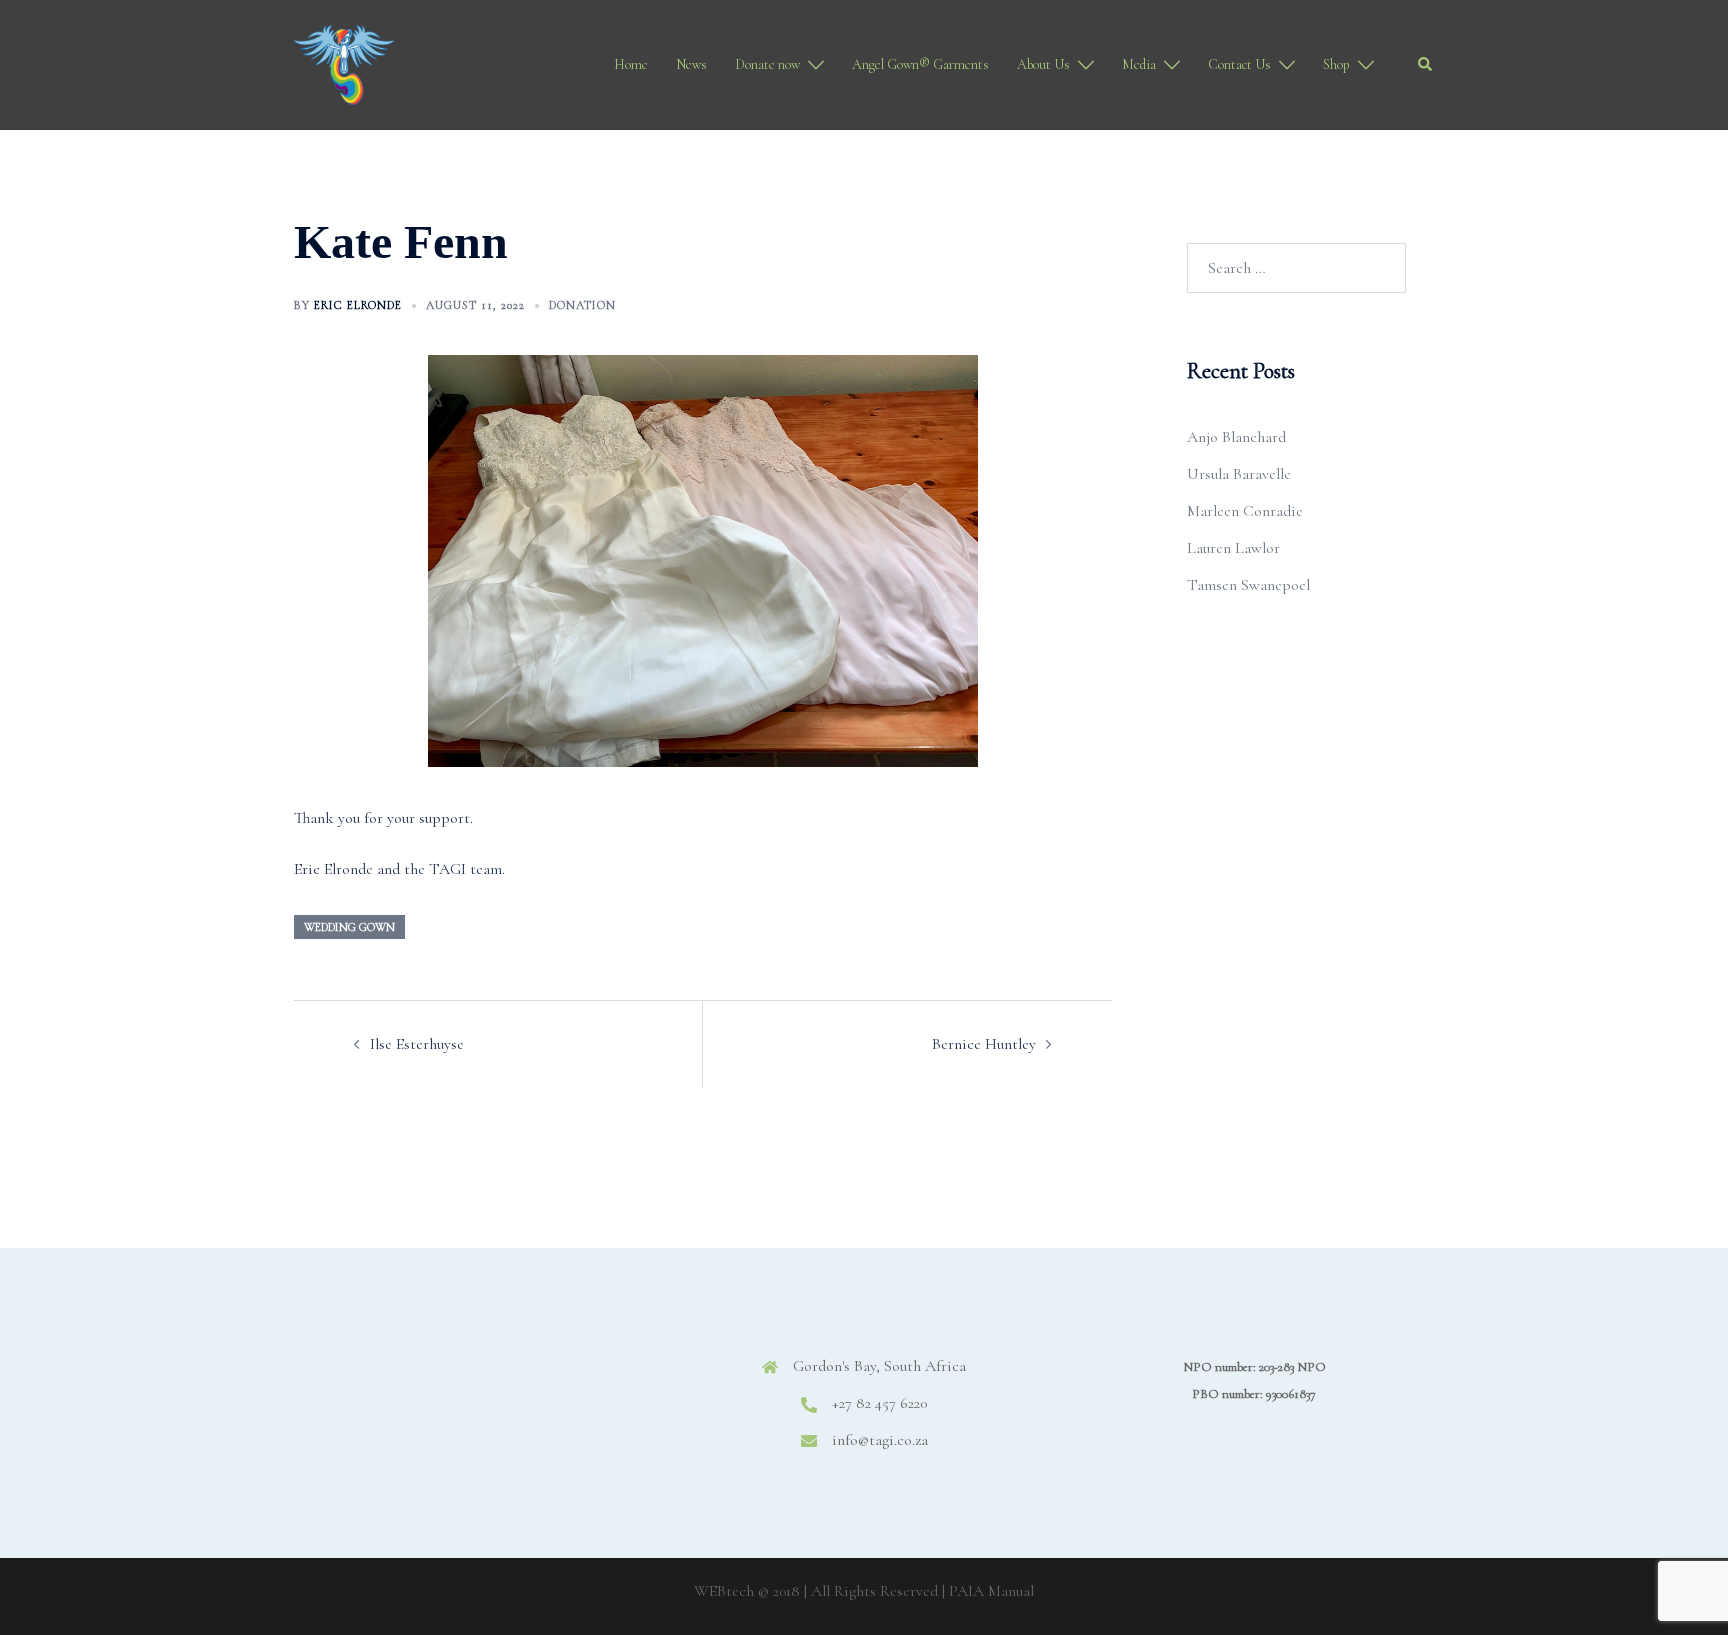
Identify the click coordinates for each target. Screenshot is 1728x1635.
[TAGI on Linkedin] (503, 1382)
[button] (1426, 65)
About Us (1043, 64)
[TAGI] (344, 63)
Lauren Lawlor (1233, 548)
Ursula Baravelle (1239, 474)
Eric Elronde (358, 305)
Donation (582, 305)
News (691, 64)
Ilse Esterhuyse (417, 1044)
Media (1139, 64)
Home (631, 64)
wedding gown (349, 927)
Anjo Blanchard (1236, 437)
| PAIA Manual (988, 1591)
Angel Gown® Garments (920, 64)
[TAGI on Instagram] (444, 1382)
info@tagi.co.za (880, 1440)
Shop (1336, 64)
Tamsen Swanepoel (1248, 585)
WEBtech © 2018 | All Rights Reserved (816, 1591)
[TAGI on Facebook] (384, 1382)
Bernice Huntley (984, 1044)
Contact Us (1239, 64)
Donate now (767, 64)
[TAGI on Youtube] (563, 1382)
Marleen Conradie (1245, 511)
